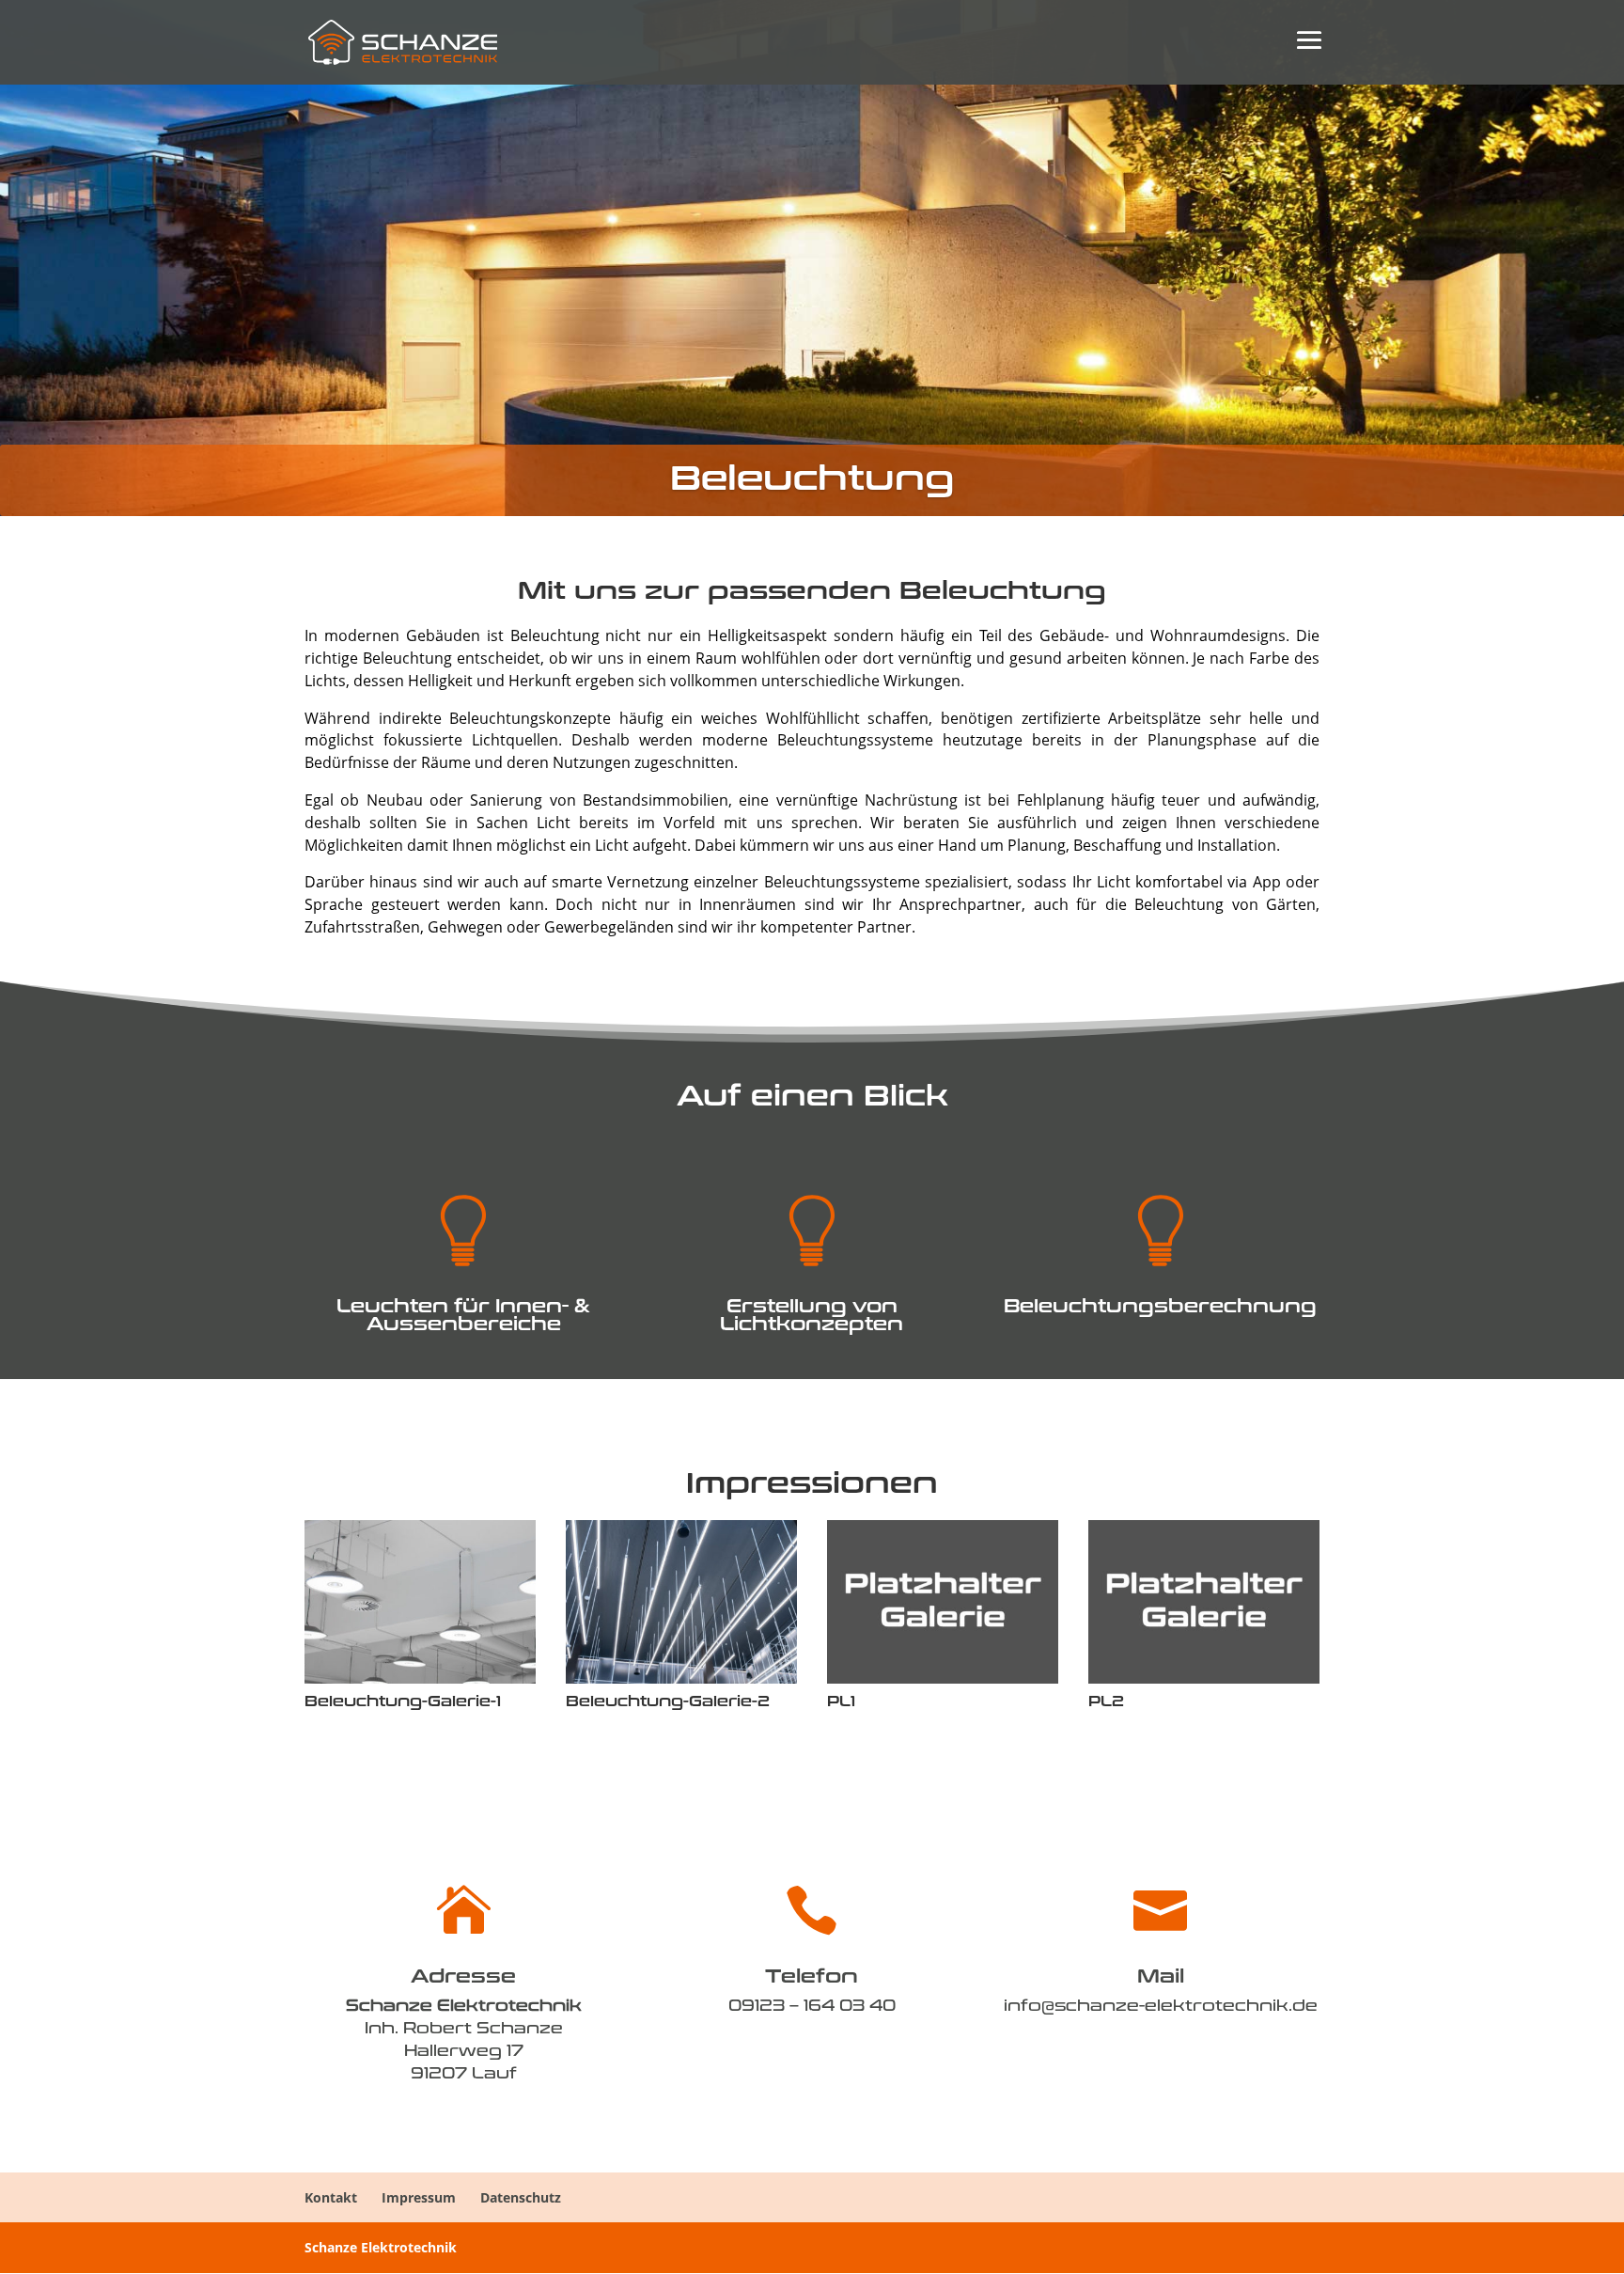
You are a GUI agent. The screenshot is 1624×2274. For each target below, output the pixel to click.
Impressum (419, 2197)
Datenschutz (521, 2197)
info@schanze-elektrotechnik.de (1161, 2004)
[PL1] (943, 1678)
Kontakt (331, 2197)
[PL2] (1204, 1678)
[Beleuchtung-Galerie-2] (681, 1678)
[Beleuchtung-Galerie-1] (420, 1678)
